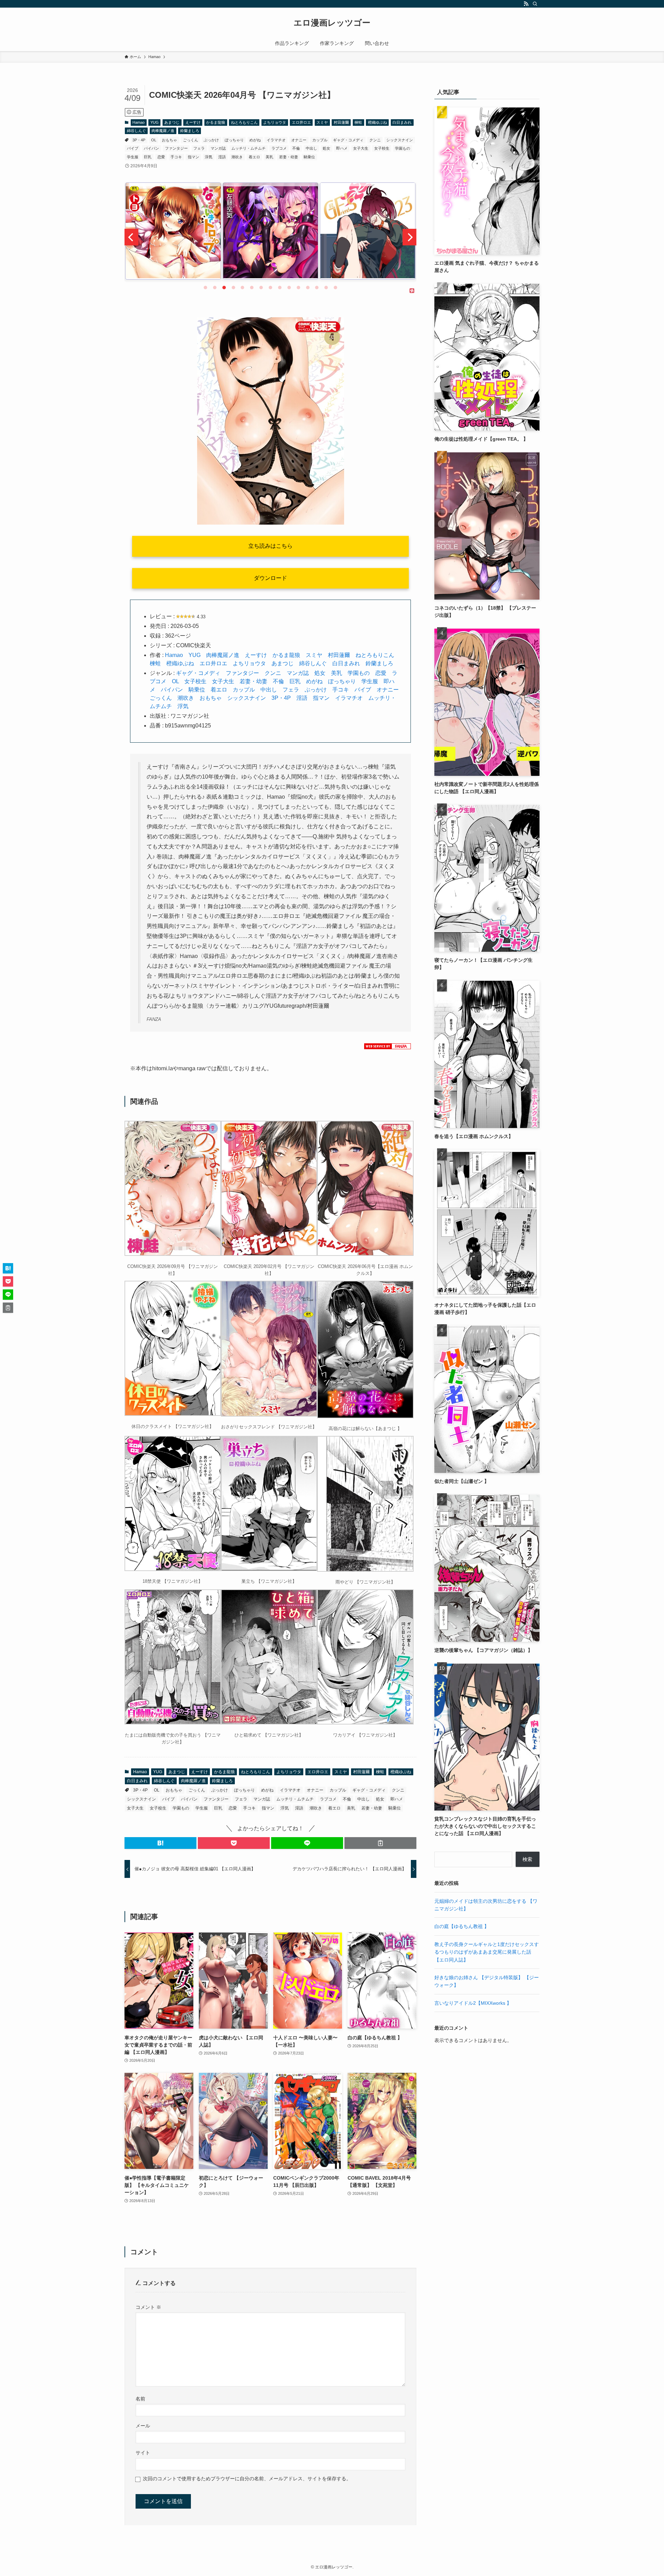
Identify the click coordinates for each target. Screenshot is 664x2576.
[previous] (131, 237)
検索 (527, 1859)
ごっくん (191, 140)
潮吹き (237, 157)
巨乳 (148, 157)
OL (154, 140)
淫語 (222, 157)
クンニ (375, 140)
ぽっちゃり (234, 140)
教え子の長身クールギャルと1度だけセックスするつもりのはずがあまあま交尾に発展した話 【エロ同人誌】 (487, 1952)
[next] (409, 237)
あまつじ (172, 122)
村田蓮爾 (341, 122)
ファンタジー (176, 148)
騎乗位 (309, 157)
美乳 (269, 157)
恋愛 (161, 157)
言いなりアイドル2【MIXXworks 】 (473, 2003)
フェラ (199, 148)
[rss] (526, 4)
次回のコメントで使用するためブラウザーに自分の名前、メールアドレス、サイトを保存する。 (247, 2479)
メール (143, 2426)
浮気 (209, 157)
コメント (148, 2307)
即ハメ (342, 148)
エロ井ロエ (301, 122)
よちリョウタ (275, 122)
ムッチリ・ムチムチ (248, 148)
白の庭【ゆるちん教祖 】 (462, 1926)
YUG (155, 122)
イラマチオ (276, 140)
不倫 (296, 148)
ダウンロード (270, 578)
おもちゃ (169, 140)
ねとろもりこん (244, 122)
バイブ (133, 148)
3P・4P (139, 140)
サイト (143, 2453)
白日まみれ (402, 122)
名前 (140, 2399)
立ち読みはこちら (270, 546)
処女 (326, 148)
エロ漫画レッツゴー (332, 23)
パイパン (151, 148)
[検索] (535, 4)
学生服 (133, 157)
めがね (255, 140)
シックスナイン (400, 140)
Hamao (139, 122)
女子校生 (382, 148)
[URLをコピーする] (380, 1843)
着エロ (254, 157)
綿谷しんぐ (136, 131)
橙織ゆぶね (377, 122)
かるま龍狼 (216, 122)
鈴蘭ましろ (190, 131)
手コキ (176, 157)
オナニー (299, 140)
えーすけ (193, 122)
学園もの (403, 148)
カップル (320, 140)
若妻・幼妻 (289, 157)
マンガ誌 (218, 148)
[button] (160, 1843)
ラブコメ (279, 148)
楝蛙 (358, 122)
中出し (311, 148)
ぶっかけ (211, 140)
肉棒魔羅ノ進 (163, 131)
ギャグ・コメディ (348, 140)
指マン (193, 157)
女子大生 (361, 148)
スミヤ (322, 122)
